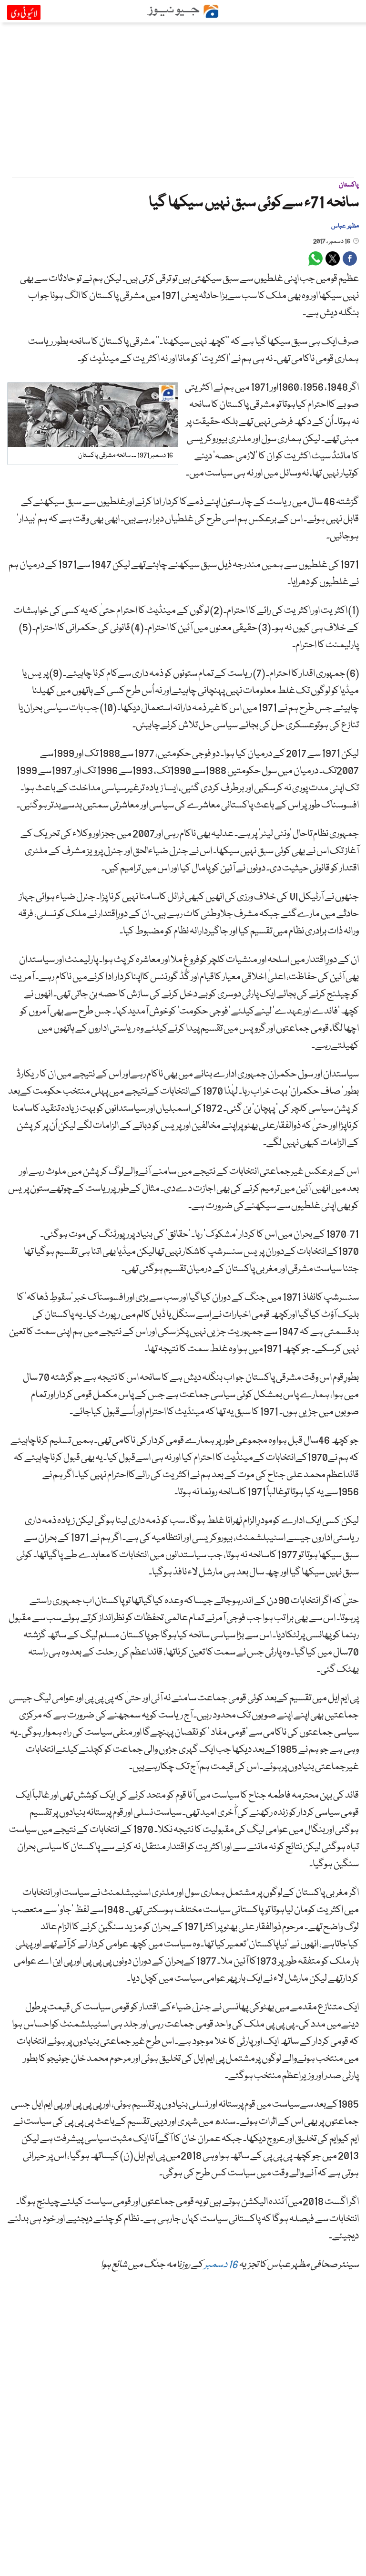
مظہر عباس (345, 226)
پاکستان (349, 185)
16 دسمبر (221, 2265)
